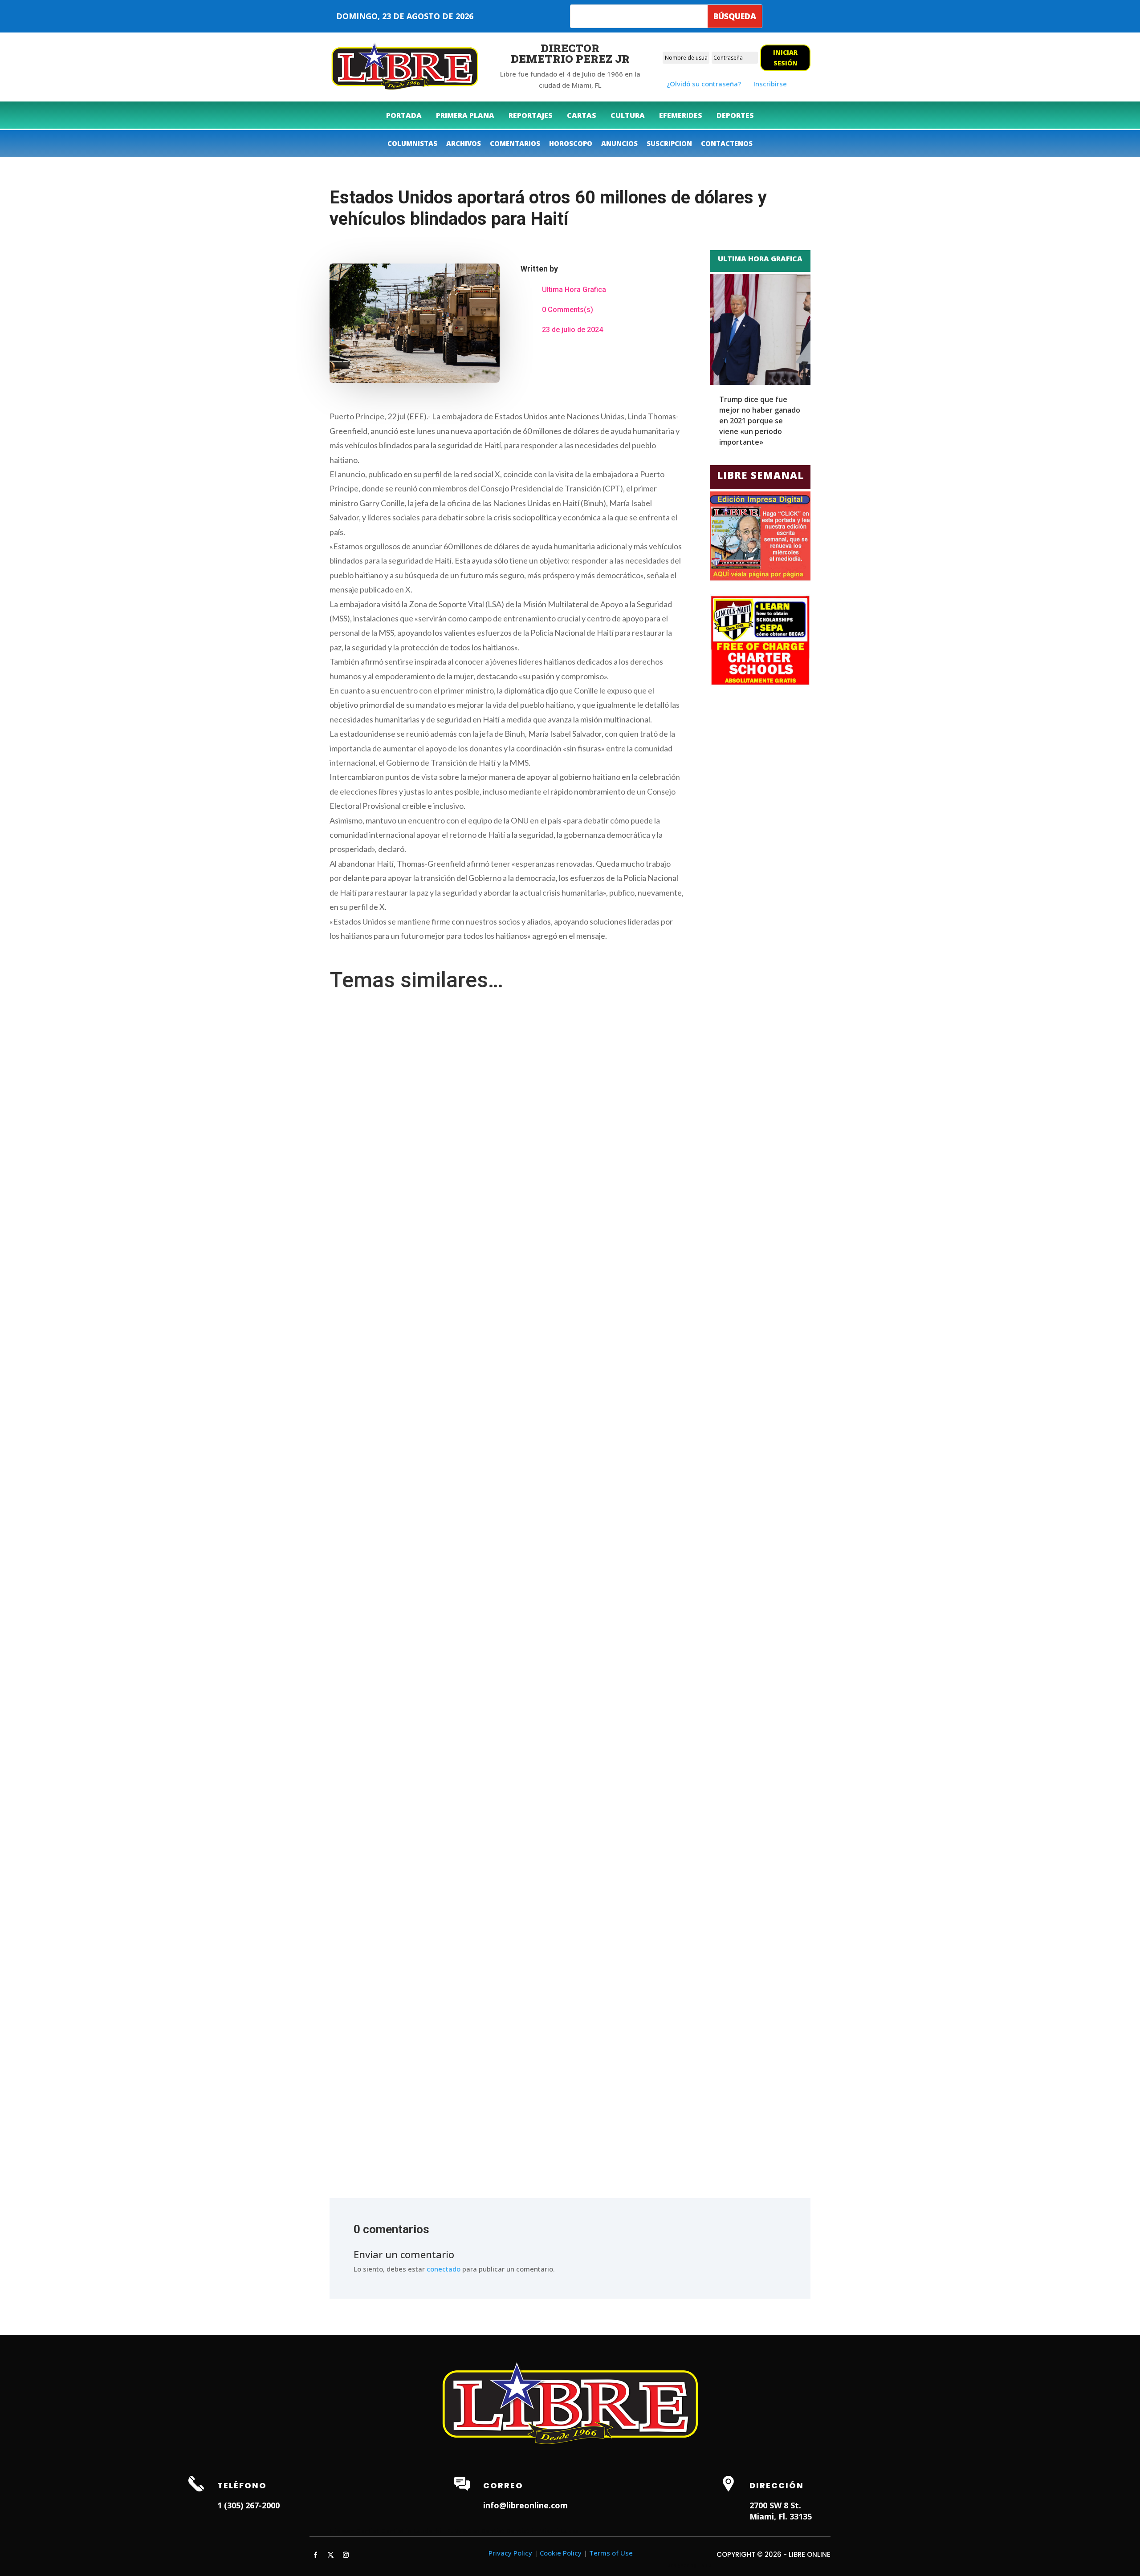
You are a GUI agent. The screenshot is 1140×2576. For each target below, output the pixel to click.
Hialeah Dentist (354, 2531)
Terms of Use (611, 2553)
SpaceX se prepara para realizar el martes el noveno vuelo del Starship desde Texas (462, 2101)
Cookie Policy (561, 2553)
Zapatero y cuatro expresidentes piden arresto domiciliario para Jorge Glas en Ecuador (468, 1713)
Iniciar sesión (785, 58)
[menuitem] (404, 115)
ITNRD (704, 2565)
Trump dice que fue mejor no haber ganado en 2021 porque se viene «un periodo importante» (760, 421)
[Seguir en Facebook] (315, 2555)
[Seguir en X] (330, 2555)
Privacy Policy (510, 2553)
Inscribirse (770, 84)
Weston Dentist (480, 2531)
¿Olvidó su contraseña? (704, 84)
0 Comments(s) (568, 310)
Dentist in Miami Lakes (543, 2531)
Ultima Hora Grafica (574, 290)
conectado (444, 2269)
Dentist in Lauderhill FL (417, 2531)
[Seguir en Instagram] (346, 2555)
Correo (503, 2485)
